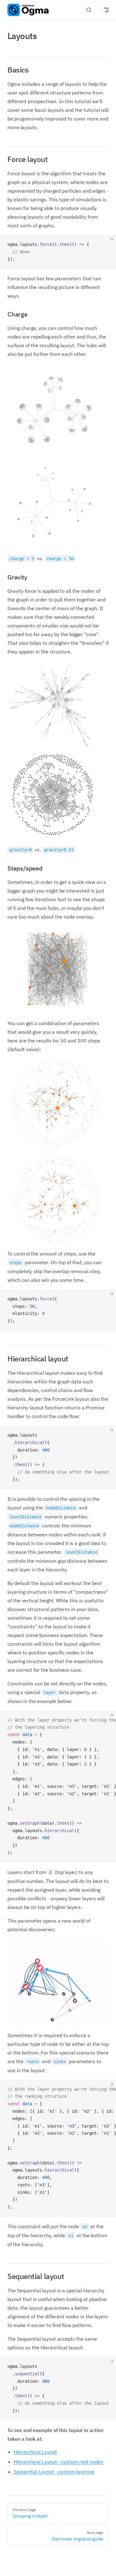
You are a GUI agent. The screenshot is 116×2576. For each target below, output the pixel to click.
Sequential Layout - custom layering (54, 2472)
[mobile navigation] (106, 10)
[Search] (89, 10)
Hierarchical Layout (35, 2452)
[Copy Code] (106, 245)
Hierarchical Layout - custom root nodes (58, 2462)
